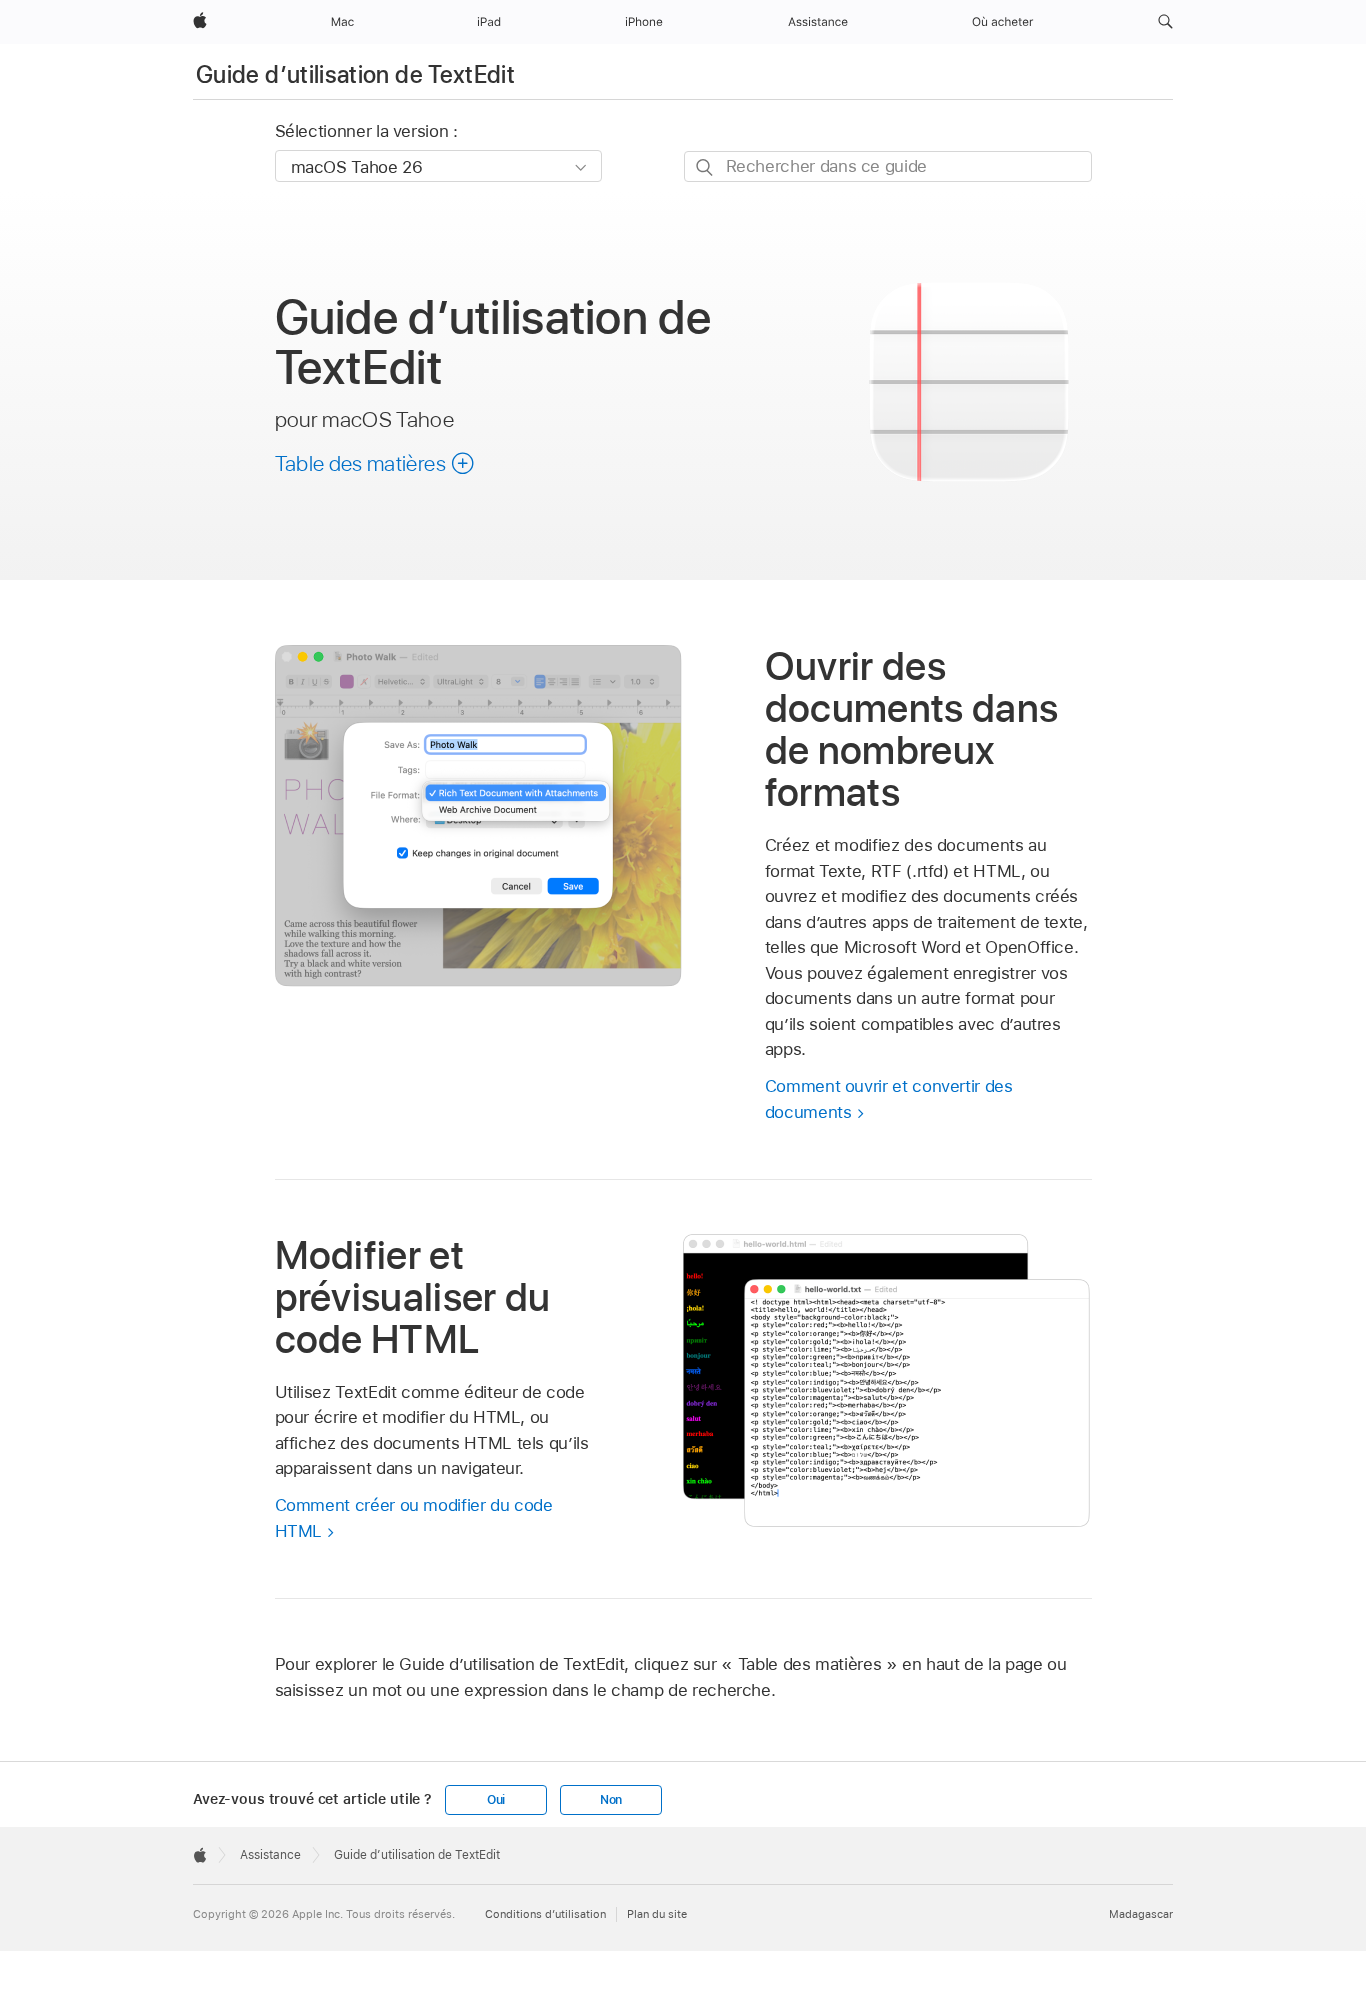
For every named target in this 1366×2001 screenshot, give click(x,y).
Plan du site (657, 1914)
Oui (496, 1800)
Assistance (270, 1855)
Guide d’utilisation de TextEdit (355, 74)
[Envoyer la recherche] (705, 167)
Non (611, 1800)
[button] (1165, 22)
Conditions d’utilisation (545, 1914)
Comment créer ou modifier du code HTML (414, 1518)
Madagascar (1141, 1914)
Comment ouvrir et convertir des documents (889, 1099)
